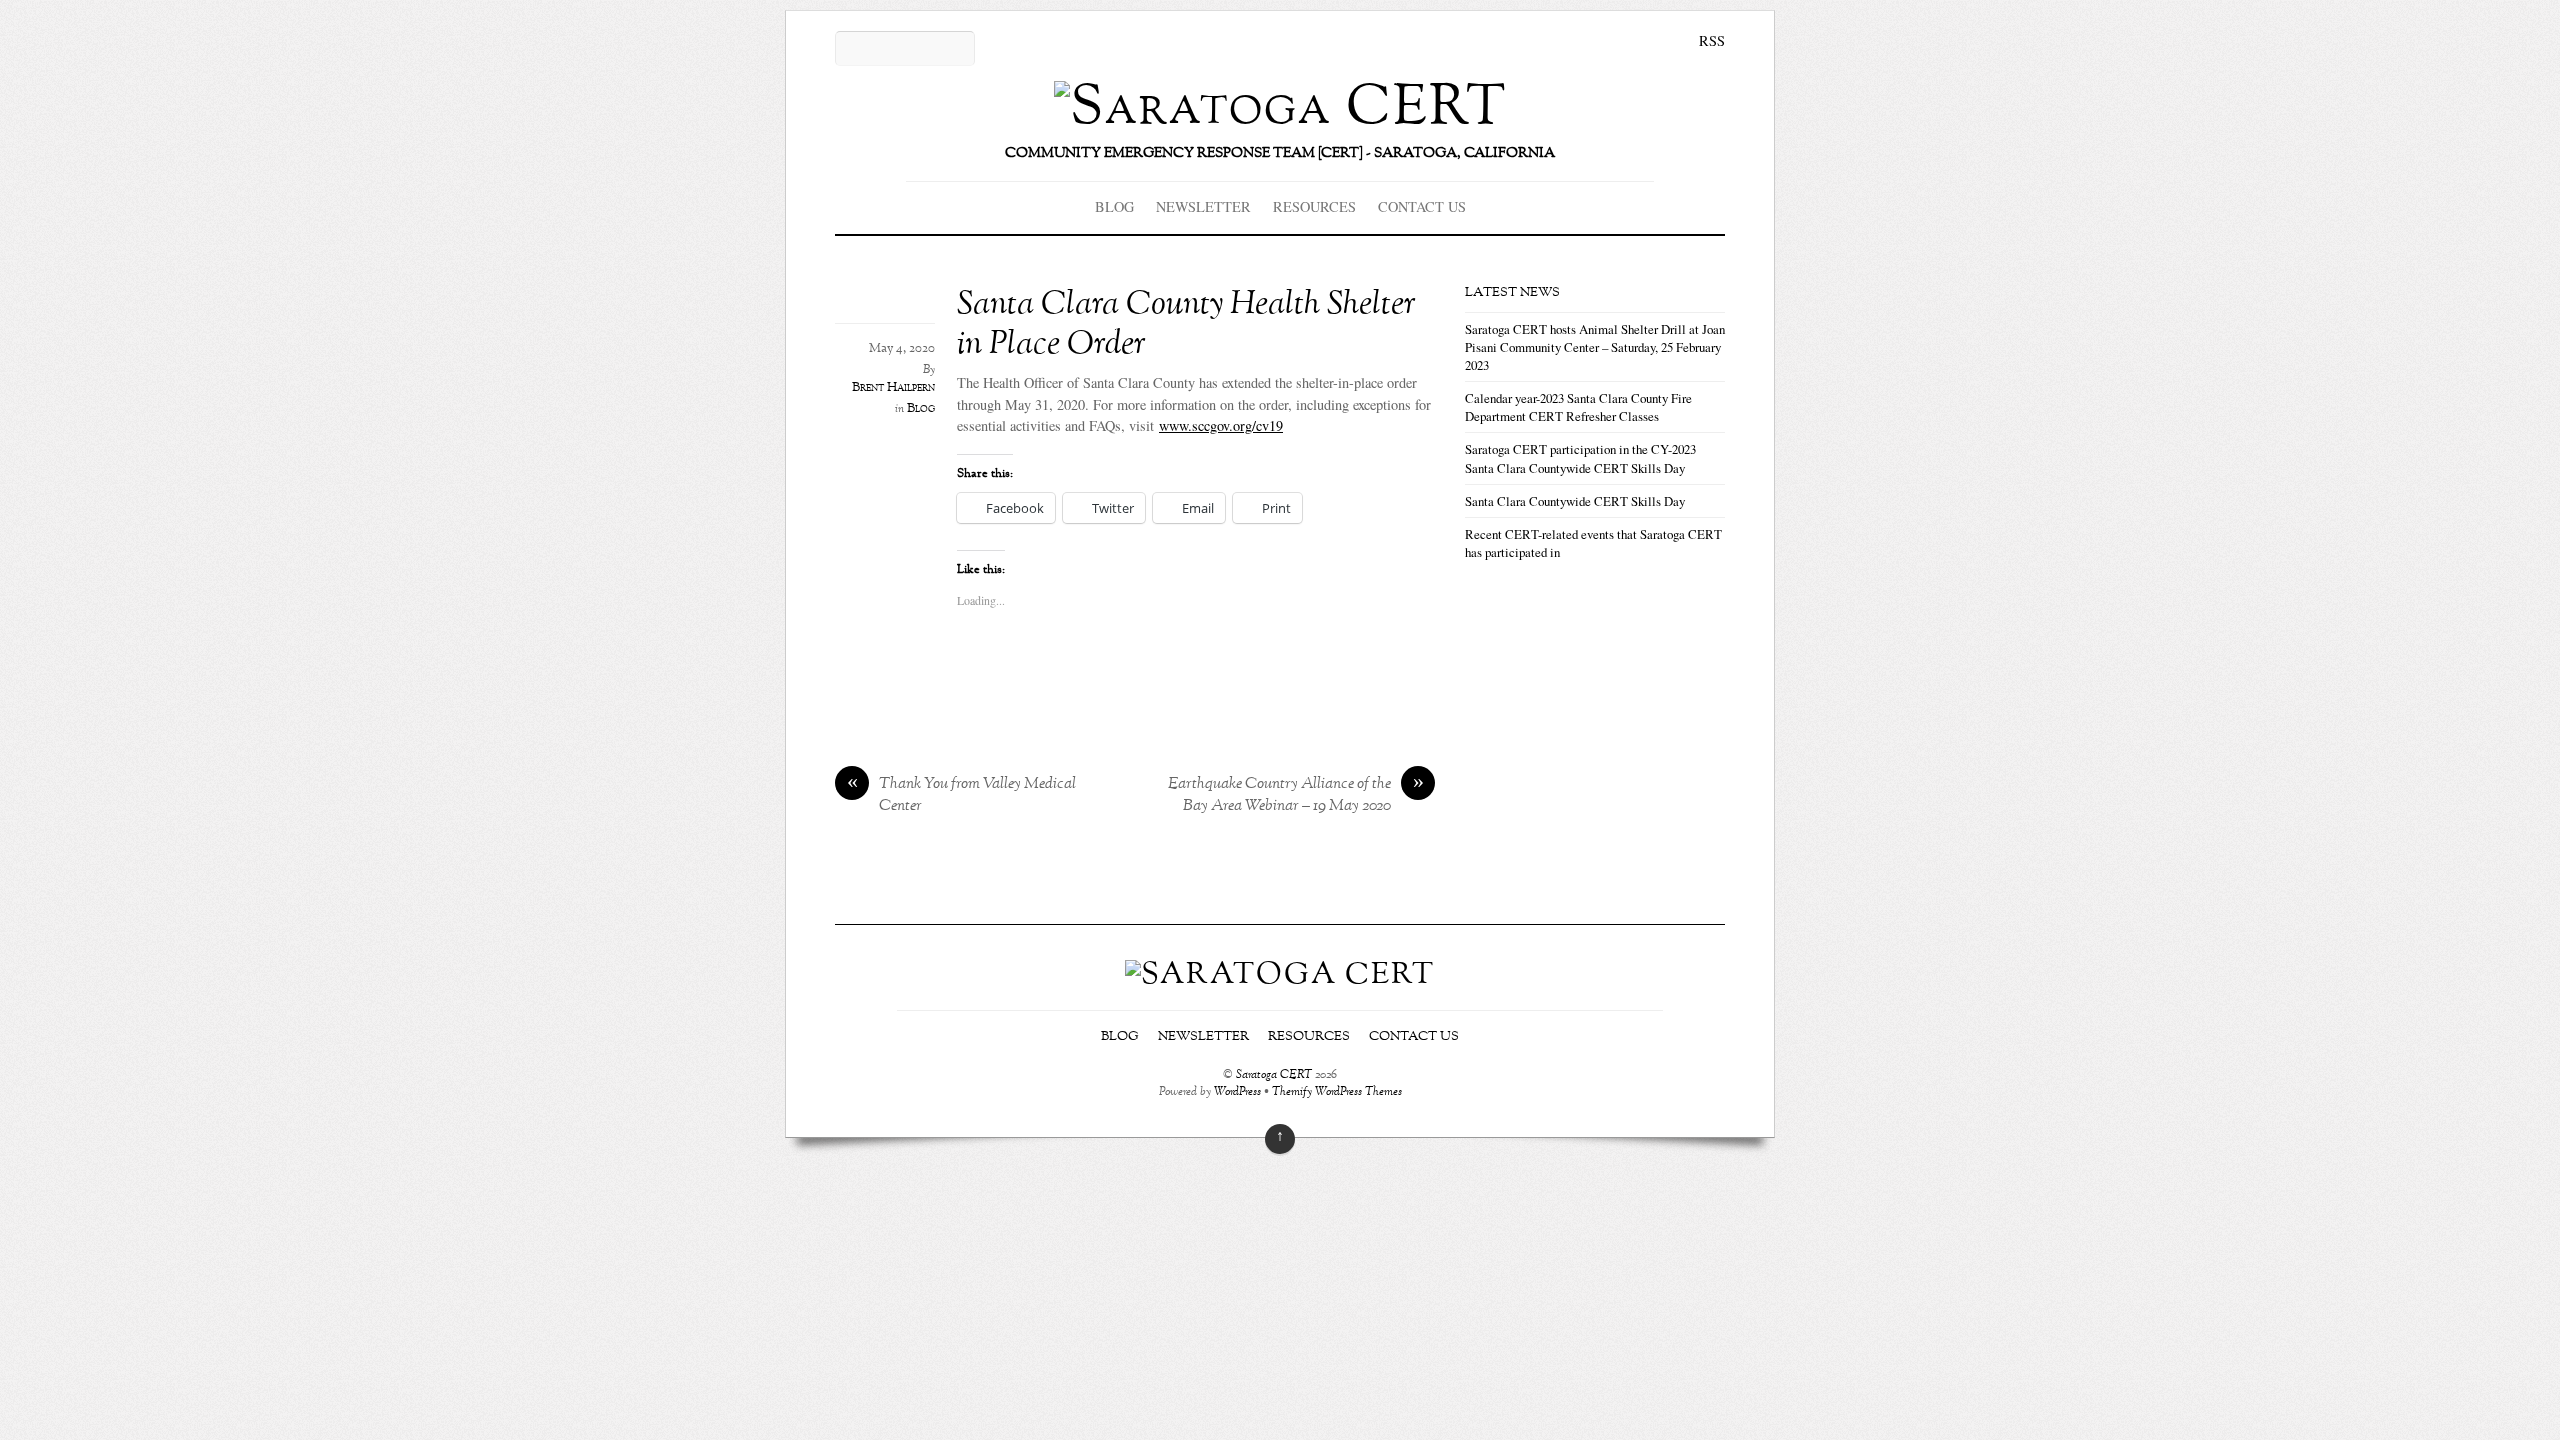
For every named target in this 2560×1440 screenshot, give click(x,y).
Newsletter (1203, 206)
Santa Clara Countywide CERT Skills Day (1575, 501)
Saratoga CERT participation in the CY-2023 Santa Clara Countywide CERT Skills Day (1580, 458)
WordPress (1237, 1092)
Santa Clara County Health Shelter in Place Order (1186, 325)
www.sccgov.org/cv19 (1221, 425)
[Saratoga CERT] (1280, 108)
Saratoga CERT (1274, 1075)
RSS (1712, 40)
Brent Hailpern (893, 388)
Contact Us (1422, 206)
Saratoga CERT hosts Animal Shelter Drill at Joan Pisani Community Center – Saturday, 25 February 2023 (1595, 347)
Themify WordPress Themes (1337, 1092)
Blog (1114, 206)
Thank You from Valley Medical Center (962, 796)
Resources (1314, 206)
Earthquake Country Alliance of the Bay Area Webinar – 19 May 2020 (1296, 796)
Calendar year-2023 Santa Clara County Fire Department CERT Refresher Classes (1578, 407)
